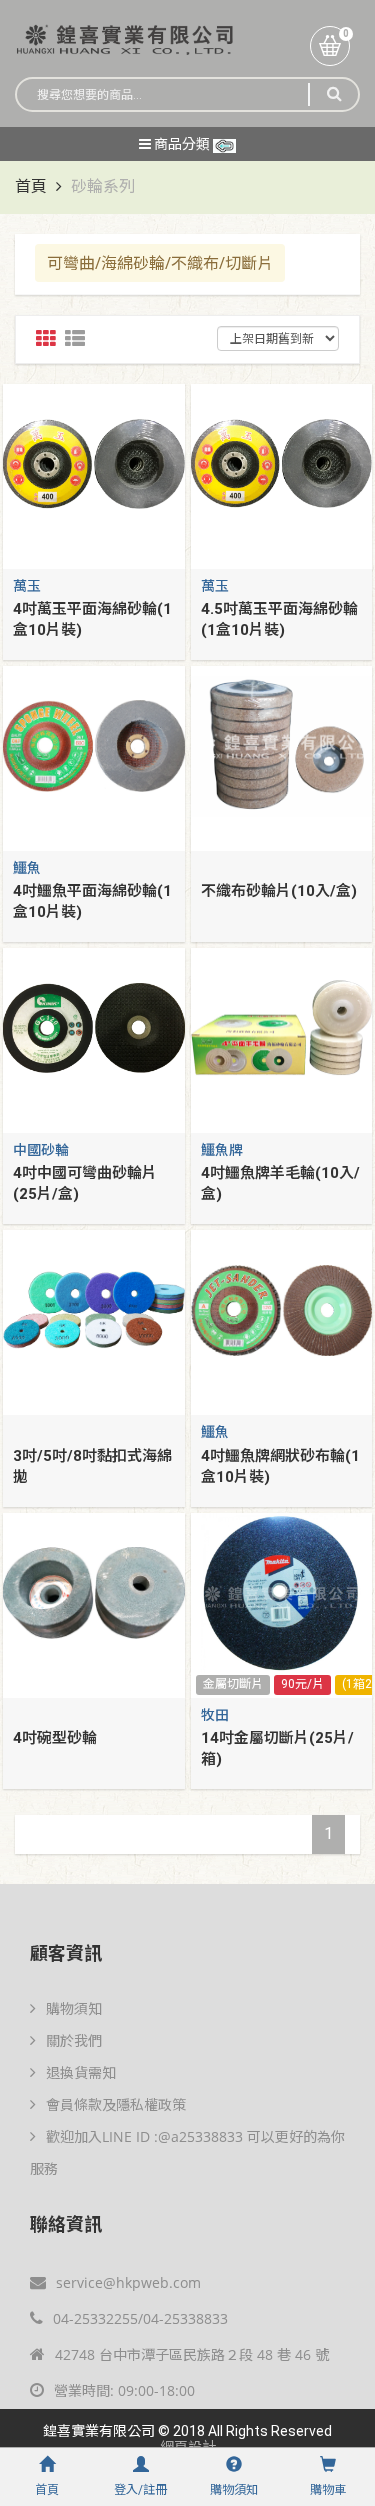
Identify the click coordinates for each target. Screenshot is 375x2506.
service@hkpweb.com (128, 2282)
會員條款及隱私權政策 (116, 2104)
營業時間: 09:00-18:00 (124, 2390)
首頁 (31, 186)
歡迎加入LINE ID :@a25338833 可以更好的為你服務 (187, 2152)
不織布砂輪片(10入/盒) (279, 891)
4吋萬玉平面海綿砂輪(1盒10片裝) (92, 619)
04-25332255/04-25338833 (140, 2318)
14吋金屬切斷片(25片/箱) (277, 1748)
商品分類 (182, 144)
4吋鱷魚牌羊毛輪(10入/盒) (280, 1183)
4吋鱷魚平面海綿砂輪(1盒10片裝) (92, 901)
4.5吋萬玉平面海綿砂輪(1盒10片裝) (279, 619)
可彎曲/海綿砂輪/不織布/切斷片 (160, 263)
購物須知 (74, 2008)
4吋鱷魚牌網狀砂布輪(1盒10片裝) (280, 1466)
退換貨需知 (81, 2072)
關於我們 (74, 2040)
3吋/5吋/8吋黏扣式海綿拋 (92, 1466)
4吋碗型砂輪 (55, 1738)
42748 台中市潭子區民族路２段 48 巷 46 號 (192, 2354)
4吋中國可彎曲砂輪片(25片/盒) (85, 1183)
